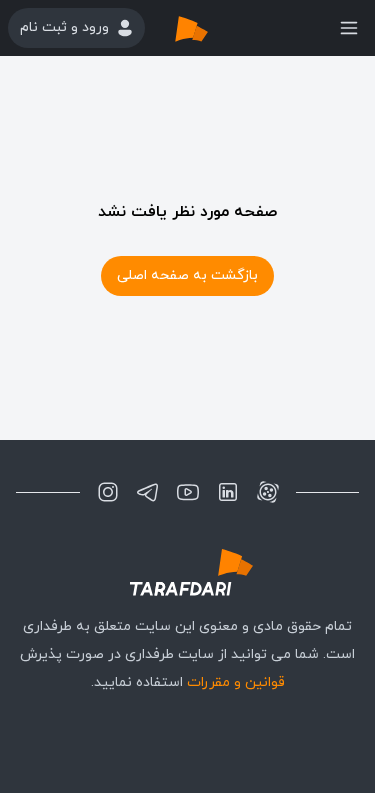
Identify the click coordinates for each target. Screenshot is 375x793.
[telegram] (148, 492)
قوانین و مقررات (236, 682)
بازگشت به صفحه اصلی (187, 275)
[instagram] (108, 492)
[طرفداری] (212, 28)
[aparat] (268, 492)
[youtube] (188, 492)
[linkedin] (228, 492)
